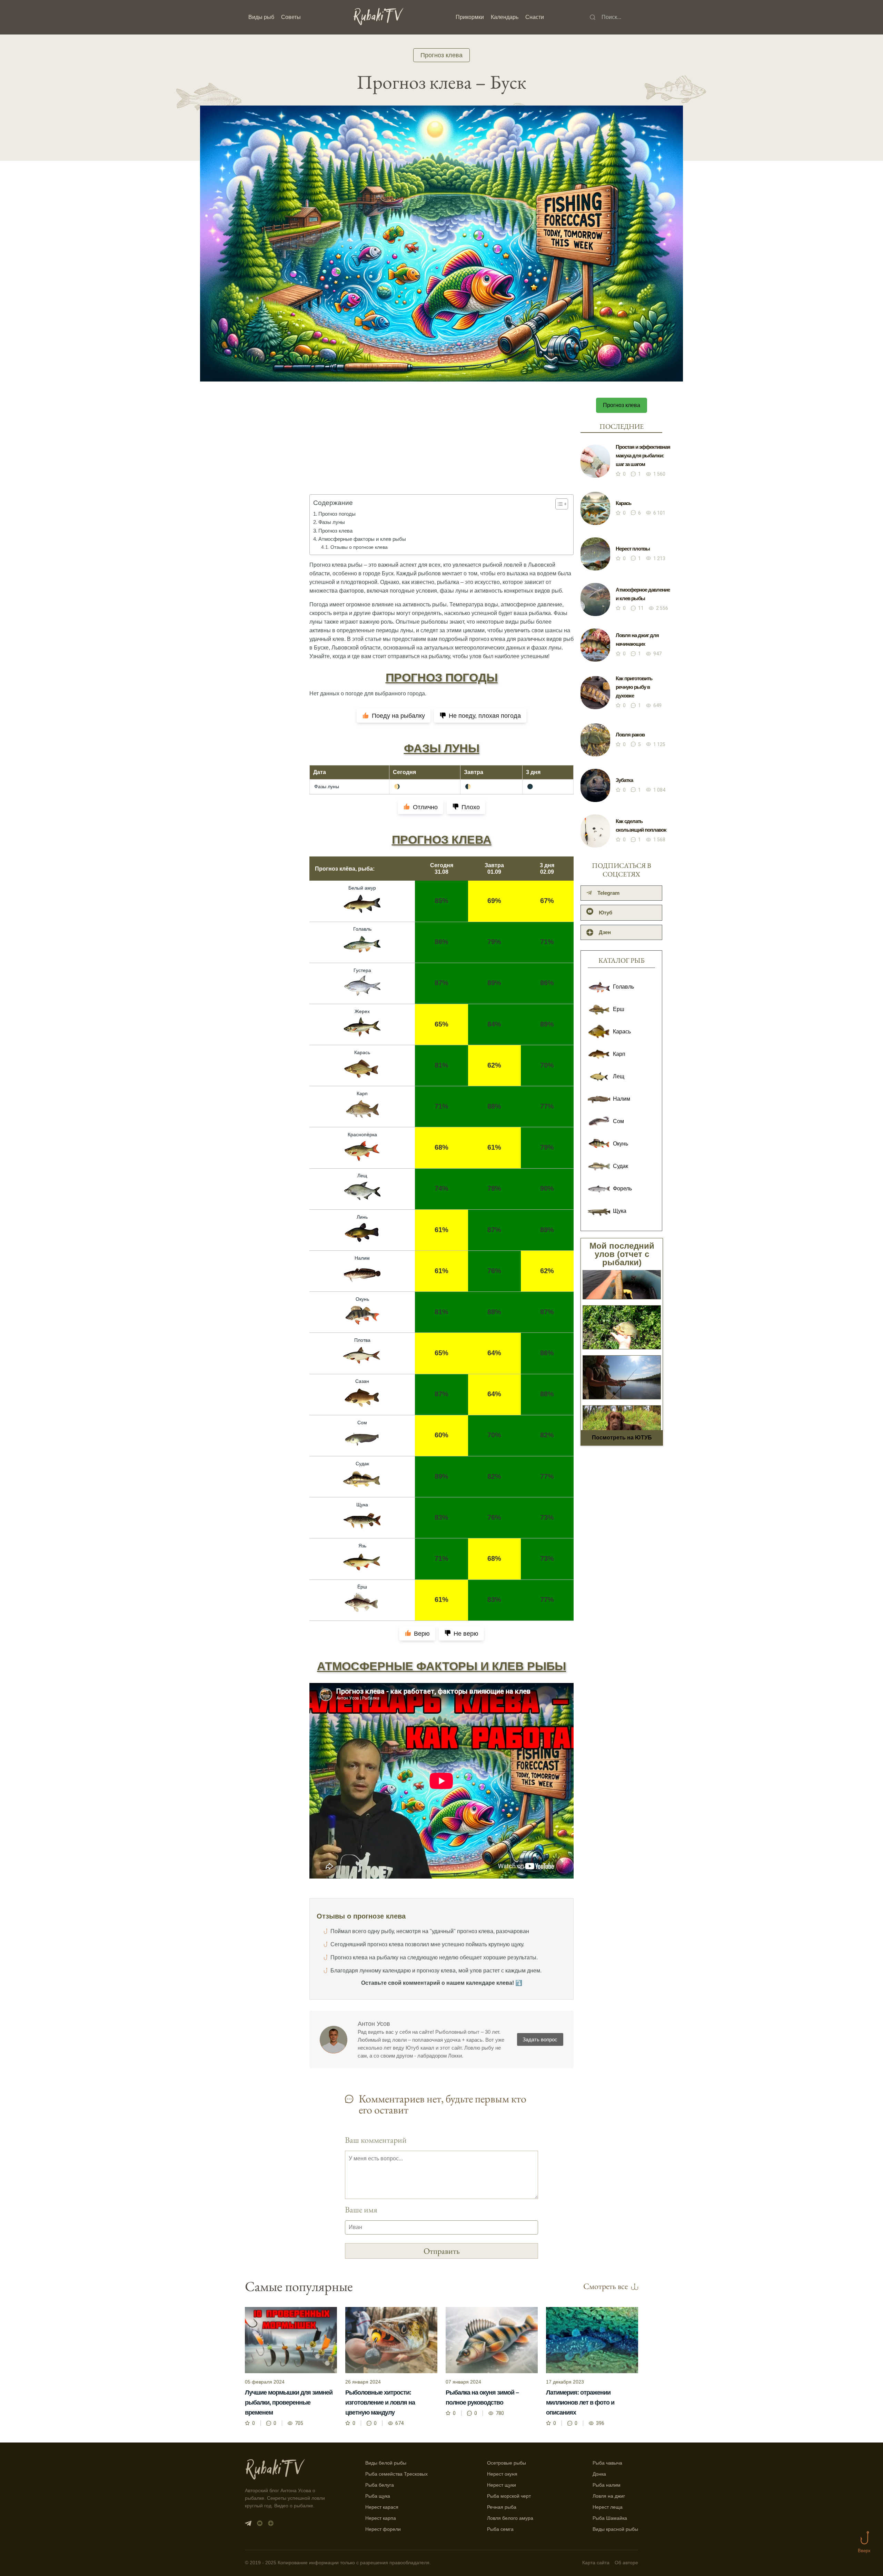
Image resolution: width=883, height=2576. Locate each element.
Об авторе (626, 2563)
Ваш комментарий (376, 2140)
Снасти (535, 17)
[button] (558, 504)
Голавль (362, 929)
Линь (362, 1217)
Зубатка (624, 780)
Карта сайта (596, 2563)
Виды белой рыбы (386, 2463)
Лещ (362, 1176)
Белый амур (362, 888)
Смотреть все (606, 2286)
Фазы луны (332, 522)
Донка (599, 2474)
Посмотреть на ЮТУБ (622, 1438)
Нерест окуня (502, 2474)
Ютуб (606, 913)
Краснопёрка (362, 1135)
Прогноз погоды (337, 514)
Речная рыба (502, 2507)
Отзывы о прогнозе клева (359, 547)
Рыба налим (607, 2485)
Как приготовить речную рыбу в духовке (634, 687)
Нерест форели (383, 2529)
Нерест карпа (381, 2518)
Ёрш (362, 1587)
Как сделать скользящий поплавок (641, 825)
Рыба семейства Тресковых (396, 2474)
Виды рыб (261, 17)
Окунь (362, 1299)
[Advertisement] (441, 451)
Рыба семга (500, 2529)
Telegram (608, 893)
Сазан (362, 1381)
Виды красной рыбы (615, 2529)
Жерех (362, 1011)
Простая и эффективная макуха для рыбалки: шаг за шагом (643, 455)
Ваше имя (361, 2210)
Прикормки (470, 17)
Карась (362, 1052)
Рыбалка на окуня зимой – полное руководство (482, 2397)
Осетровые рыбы (507, 2463)
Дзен (605, 932)
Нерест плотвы (633, 549)
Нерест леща (608, 2507)
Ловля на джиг (609, 2496)
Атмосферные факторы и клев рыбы (362, 539)
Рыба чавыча (607, 2463)
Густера (362, 970)
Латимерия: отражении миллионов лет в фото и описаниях (580, 2402)
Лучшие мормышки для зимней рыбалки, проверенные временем (289, 2402)
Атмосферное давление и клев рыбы (643, 594)
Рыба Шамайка (610, 2518)
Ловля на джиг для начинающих (637, 640)
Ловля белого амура (510, 2518)
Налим (362, 1258)
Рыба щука (378, 2496)
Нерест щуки (502, 2485)
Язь (362, 1546)
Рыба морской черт (509, 2496)
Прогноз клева (441, 55)
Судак (362, 1464)
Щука (362, 1505)
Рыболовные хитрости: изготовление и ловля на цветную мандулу (380, 2402)
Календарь (505, 17)
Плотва (362, 1340)
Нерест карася (382, 2507)
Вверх (864, 2551)
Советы (291, 17)
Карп (362, 1093)
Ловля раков (630, 735)
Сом (362, 1423)
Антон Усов (374, 2024)
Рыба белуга (380, 2485)
